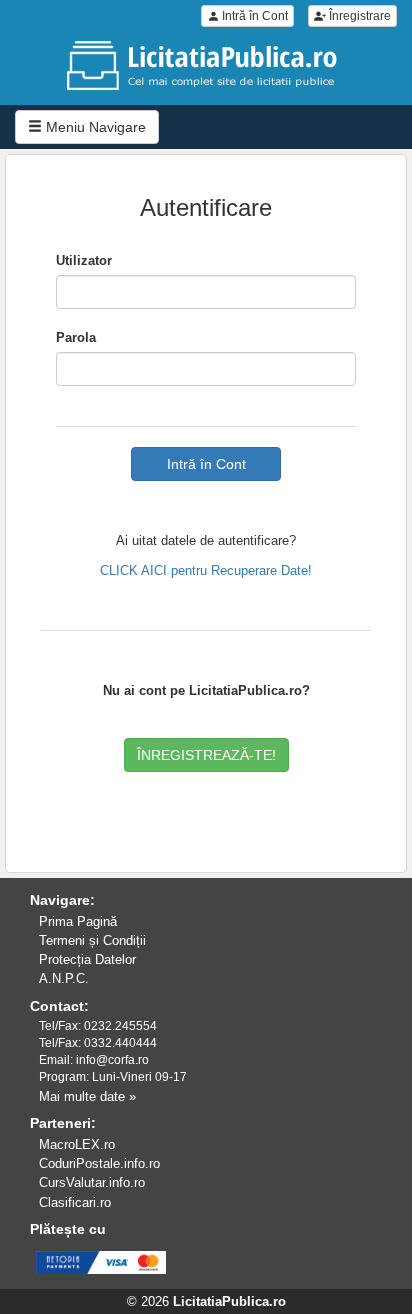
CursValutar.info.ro (92, 1182)
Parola (76, 337)
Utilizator (84, 260)
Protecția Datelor (87, 959)
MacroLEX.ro (77, 1144)
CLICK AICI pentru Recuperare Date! (206, 570)
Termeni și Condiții (92, 940)
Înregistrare (358, 16)
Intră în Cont (253, 16)
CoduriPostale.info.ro (99, 1163)
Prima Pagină (78, 921)
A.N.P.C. (64, 978)
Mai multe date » (87, 1096)
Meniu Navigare (94, 127)
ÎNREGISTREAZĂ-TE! (206, 755)
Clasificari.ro (75, 1202)
